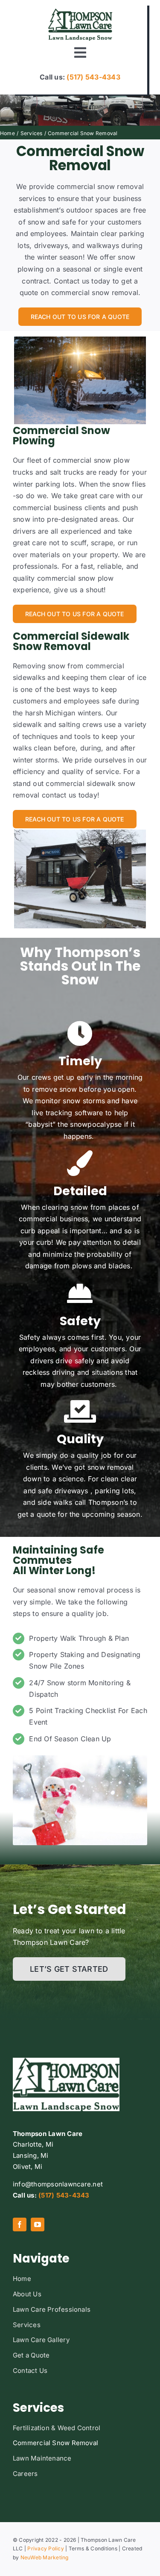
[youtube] (38, 2224)
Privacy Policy (45, 2548)
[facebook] (20, 2224)
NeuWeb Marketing (45, 2557)
